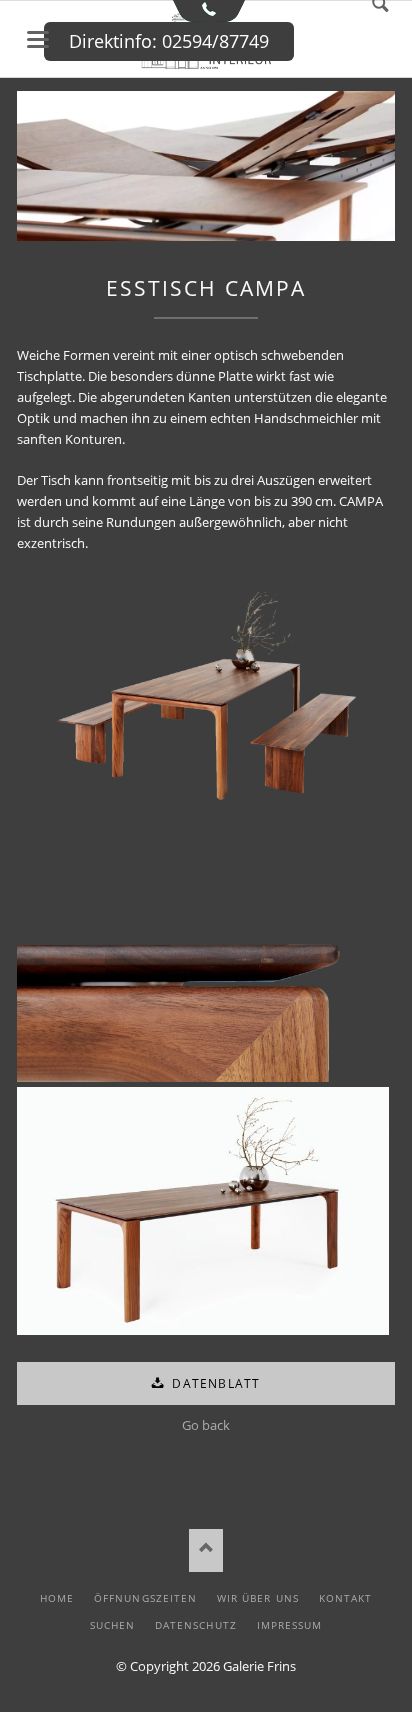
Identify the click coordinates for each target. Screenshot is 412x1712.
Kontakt (345, 1598)
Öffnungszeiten (145, 1598)
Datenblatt (214, 1383)
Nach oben (206, 1550)
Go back (206, 1425)
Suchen (112, 1625)
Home (57, 1598)
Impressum (289, 1625)
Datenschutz (195, 1625)
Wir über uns (257, 1598)
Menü (38, 39)
